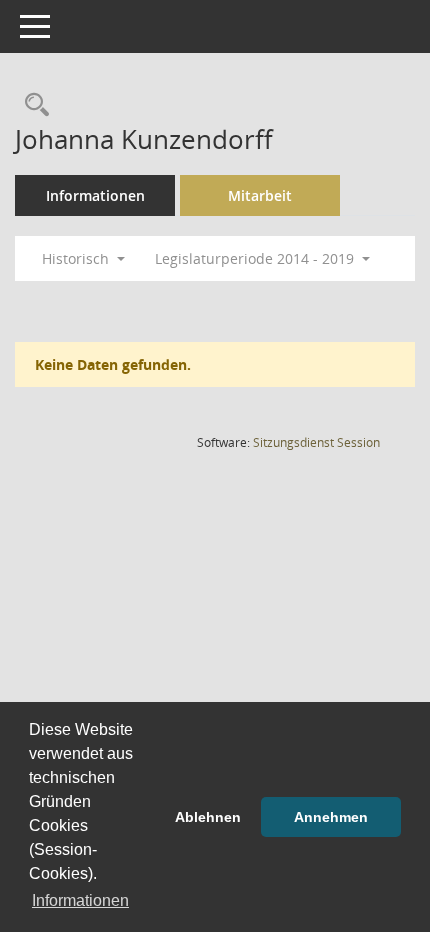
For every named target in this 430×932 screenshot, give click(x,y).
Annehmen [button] (331, 817)
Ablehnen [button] (208, 817)
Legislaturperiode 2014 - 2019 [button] (256, 258)
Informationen (95, 195)
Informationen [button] (80, 900)
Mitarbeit (260, 195)
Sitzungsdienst (316, 442)
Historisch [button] (77, 258)
